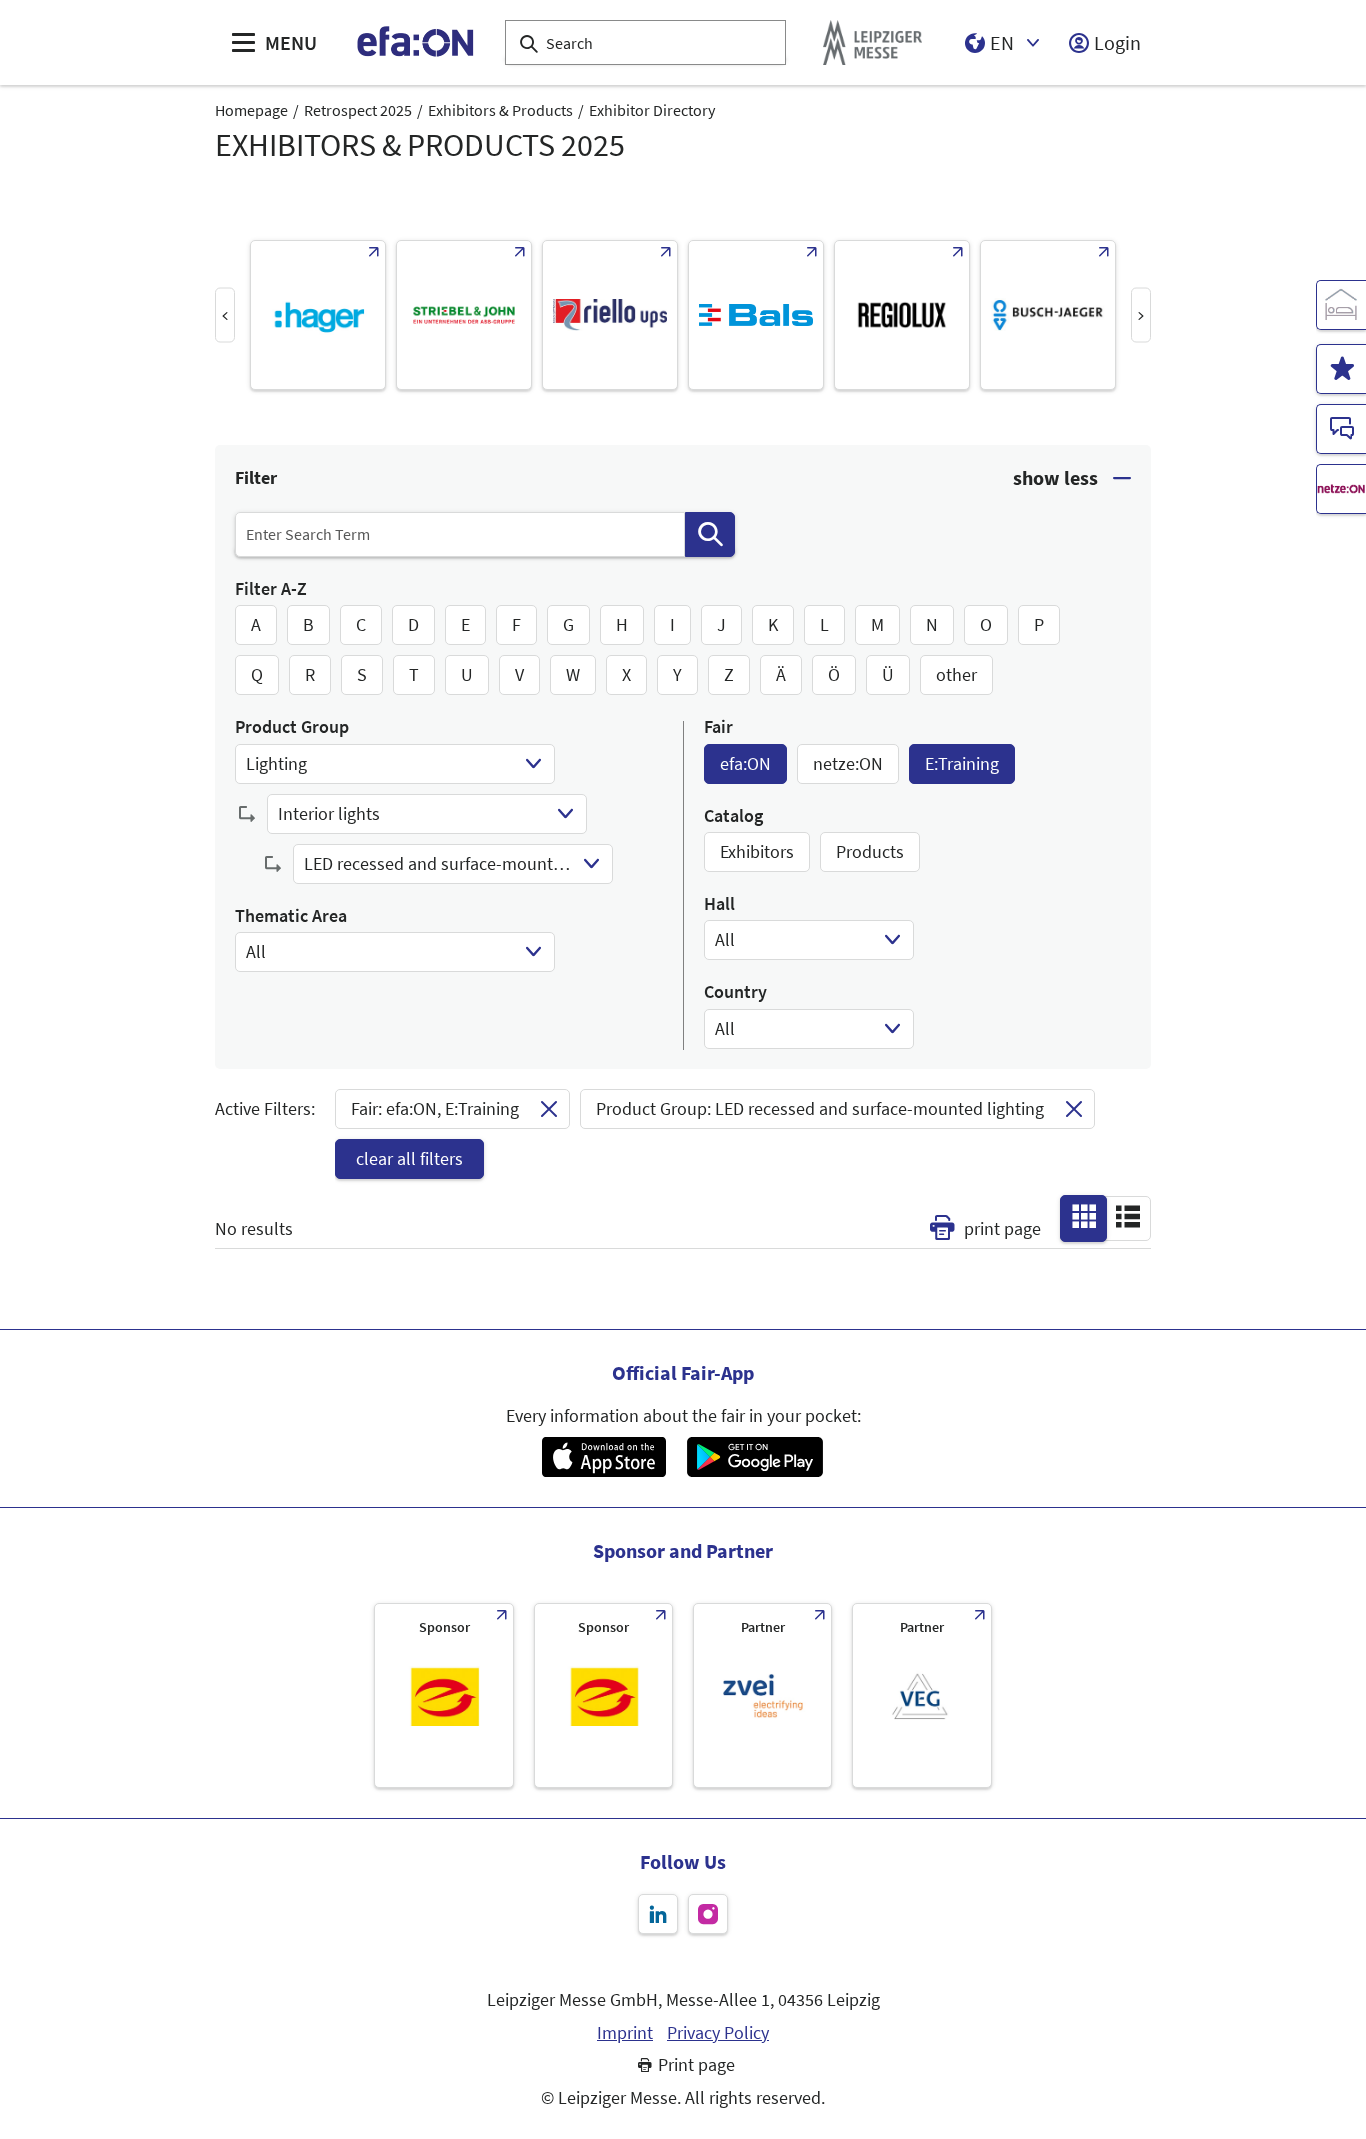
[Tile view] (1084, 1217)
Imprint (625, 2033)
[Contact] (1341, 429)
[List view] (1128, 1217)
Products (870, 851)
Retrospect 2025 (358, 110)
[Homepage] (416, 42)
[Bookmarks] (1341, 369)
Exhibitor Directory (652, 110)
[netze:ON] (1341, 489)
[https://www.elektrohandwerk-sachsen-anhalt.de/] (603, 1695)
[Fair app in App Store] (603, 1457)
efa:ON (745, 763)
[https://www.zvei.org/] (762, 1695)
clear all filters (409, 1158)
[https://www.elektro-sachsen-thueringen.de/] (443, 1695)
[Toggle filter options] (1072, 478)
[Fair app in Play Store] (755, 1457)
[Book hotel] (1341, 305)
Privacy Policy (718, 2033)
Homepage (251, 110)
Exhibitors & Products (500, 110)
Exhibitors (757, 851)
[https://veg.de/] (921, 1695)
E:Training (962, 763)
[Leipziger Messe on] (658, 1914)
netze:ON (848, 763)
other (956, 674)
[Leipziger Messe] (872, 42)
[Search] (710, 534)
